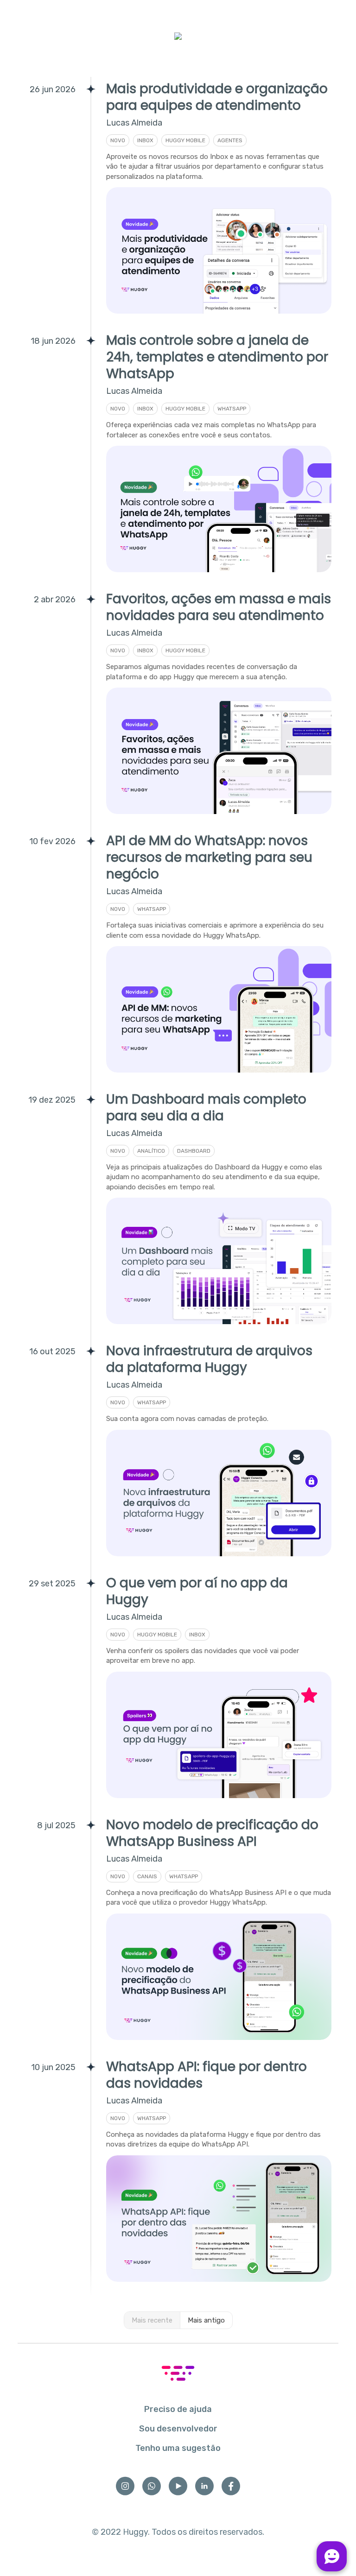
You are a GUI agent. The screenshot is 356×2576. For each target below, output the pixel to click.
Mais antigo (206, 2320)
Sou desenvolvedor (178, 2429)
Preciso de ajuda (178, 2409)
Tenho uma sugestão (178, 2448)
